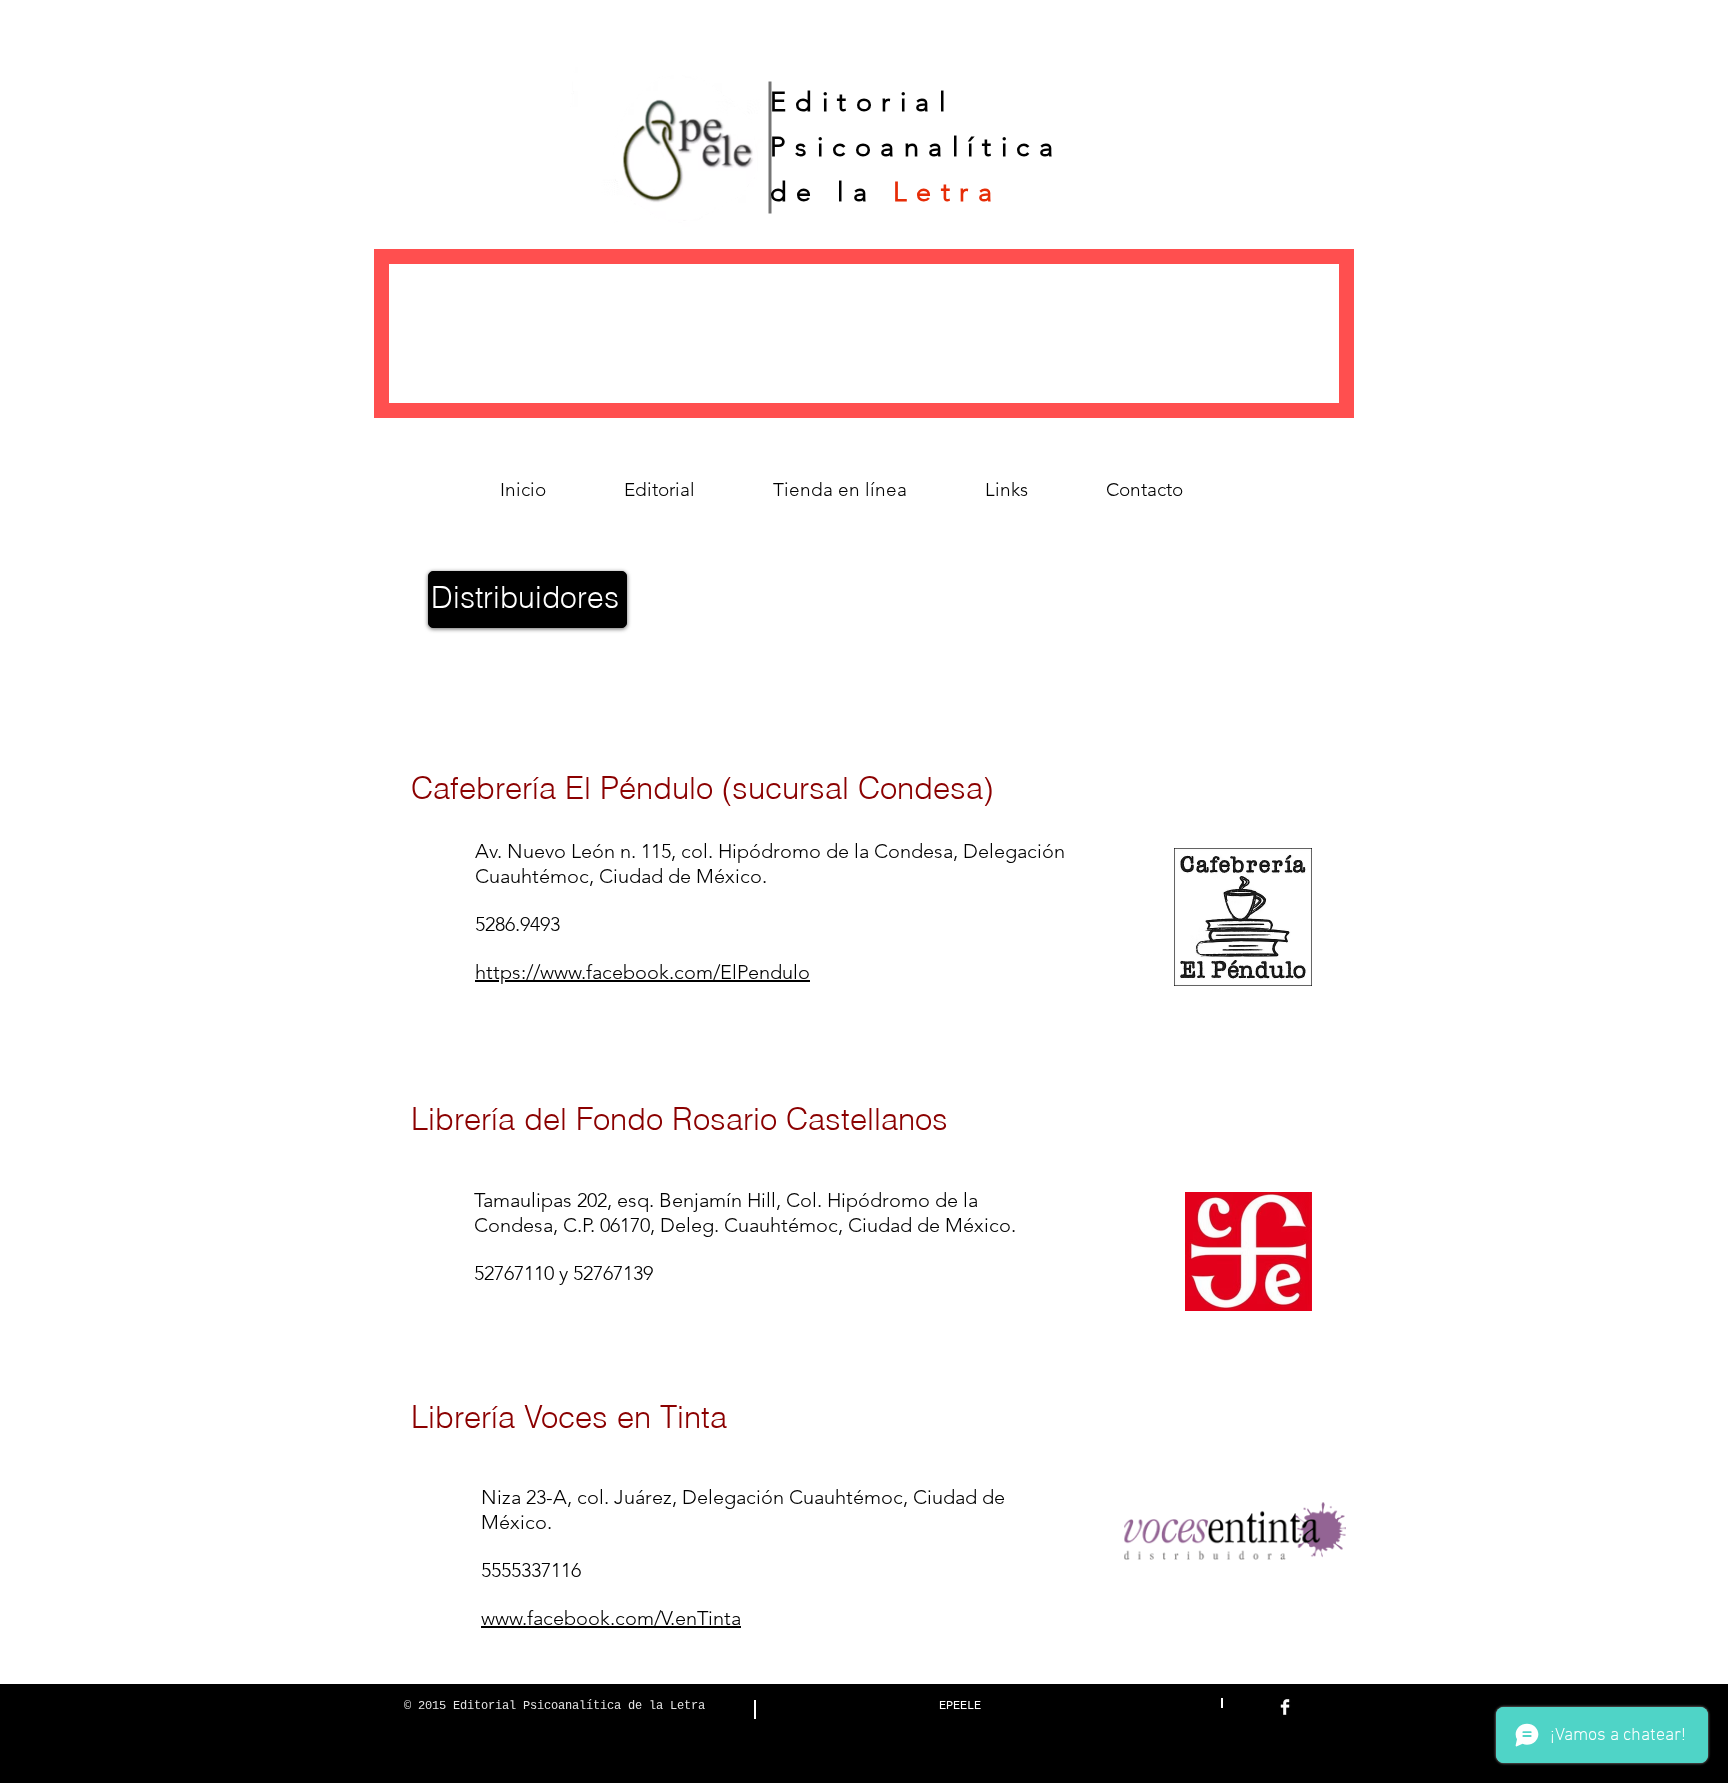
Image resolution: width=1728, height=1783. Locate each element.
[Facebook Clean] (1285, 1707)
